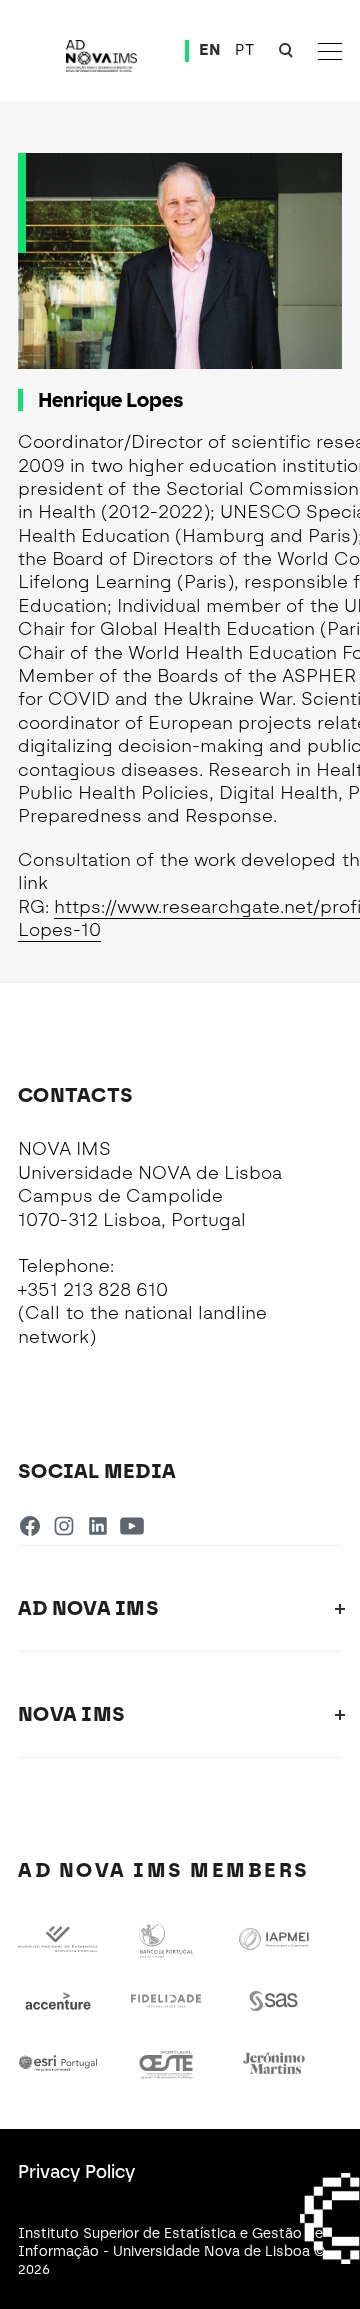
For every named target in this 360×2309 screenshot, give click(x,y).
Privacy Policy (76, 2172)
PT (244, 50)
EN (210, 50)
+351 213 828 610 (93, 1290)
